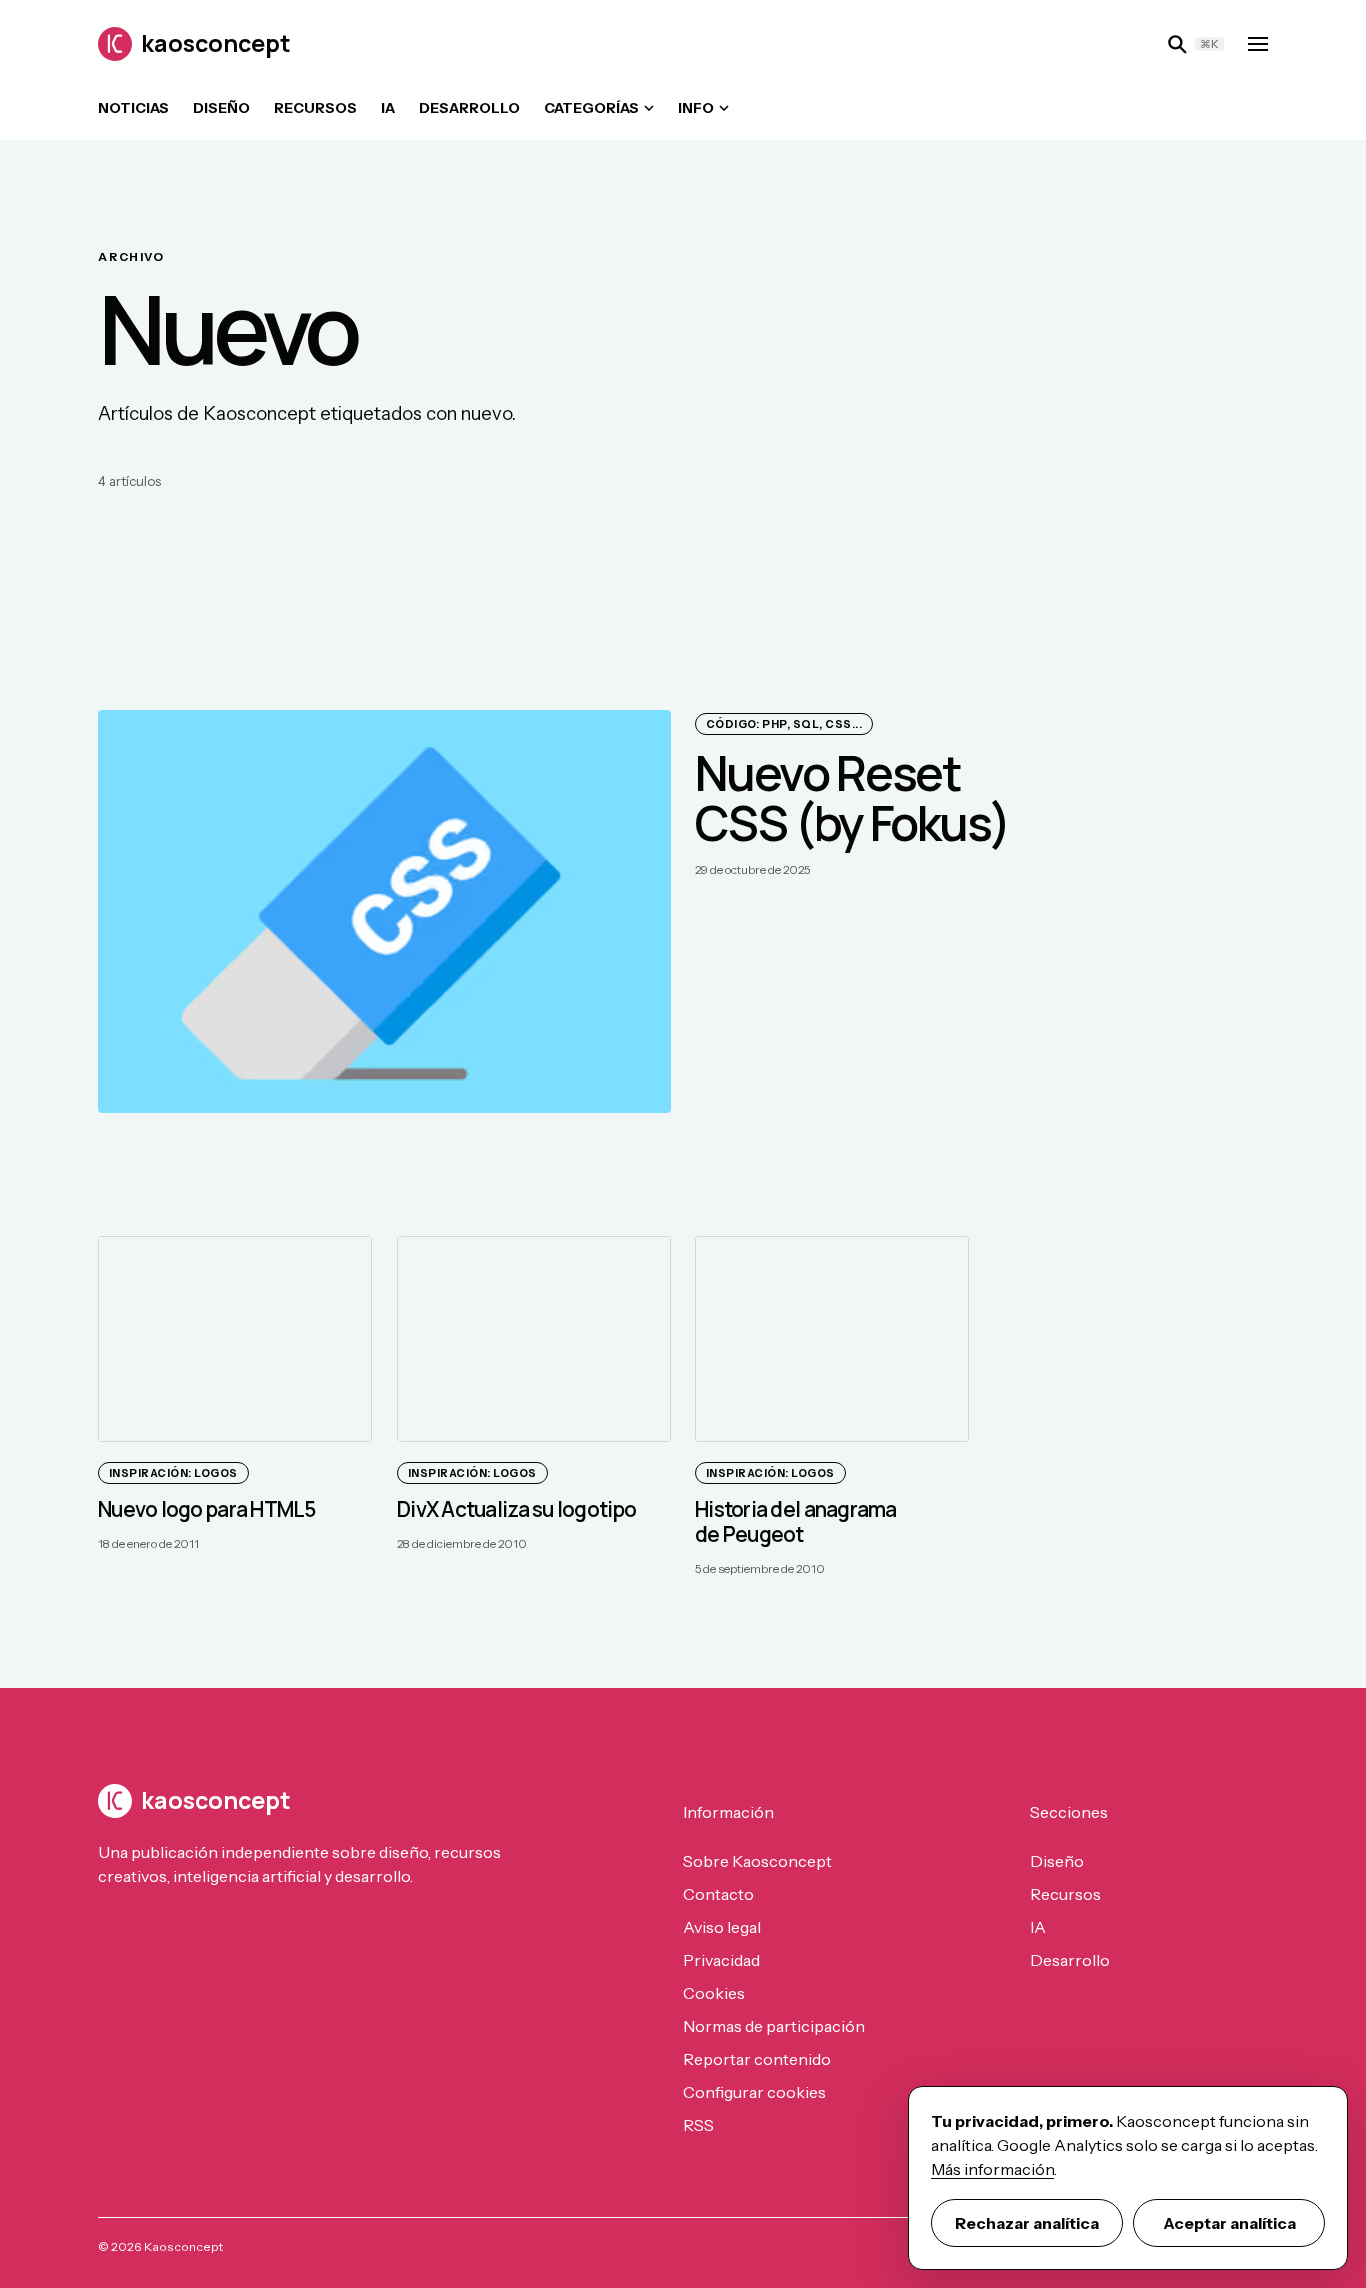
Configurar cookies (754, 2092)
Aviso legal (722, 1927)
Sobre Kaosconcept (757, 1861)
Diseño (221, 108)
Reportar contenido (757, 2059)
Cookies (714, 1993)
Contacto (718, 1894)
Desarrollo (469, 108)
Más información (992, 2169)
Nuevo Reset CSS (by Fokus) (852, 797)
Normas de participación (774, 2026)
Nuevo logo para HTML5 (207, 1509)
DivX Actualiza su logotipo (516, 1509)
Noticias (133, 108)
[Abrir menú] (1258, 44)
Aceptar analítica (1229, 2223)
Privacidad (721, 1960)
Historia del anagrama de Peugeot (796, 1521)
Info (696, 108)
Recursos (315, 108)
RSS (698, 2125)
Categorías (591, 108)
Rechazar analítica (1027, 2223)
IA (388, 108)
